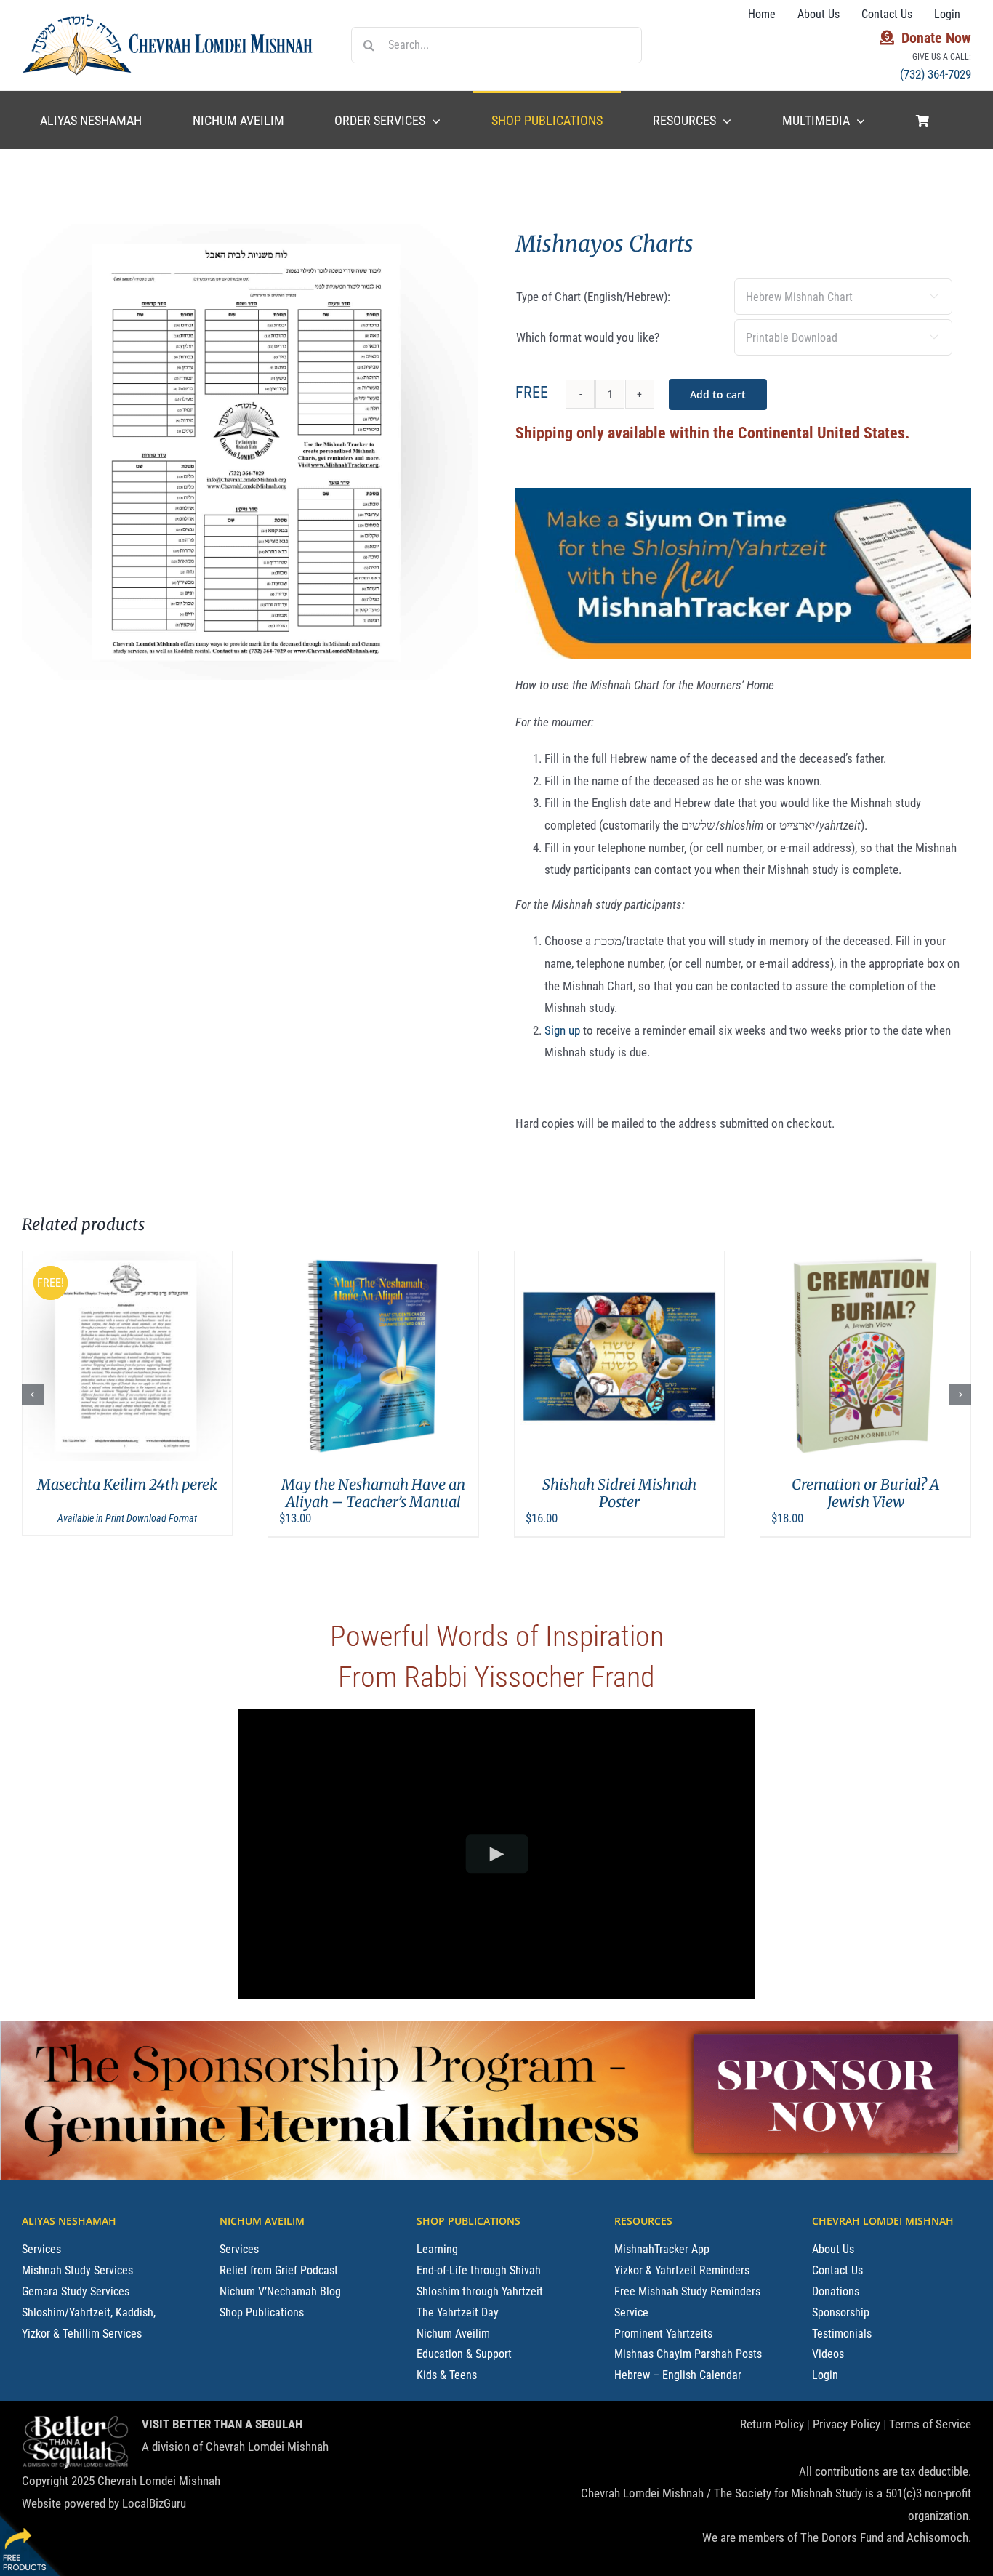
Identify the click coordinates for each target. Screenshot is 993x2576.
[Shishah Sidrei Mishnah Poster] (373, 1356)
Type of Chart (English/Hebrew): (593, 297)
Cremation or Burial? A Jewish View (620, 1493)
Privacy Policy (847, 2424)
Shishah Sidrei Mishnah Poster (374, 1493)
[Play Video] (497, 1854)
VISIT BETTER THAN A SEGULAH (222, 2424)
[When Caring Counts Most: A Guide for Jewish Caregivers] (865, 1356)
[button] (33, 1395)
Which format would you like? (588, 337)
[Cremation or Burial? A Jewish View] (620, 1356)
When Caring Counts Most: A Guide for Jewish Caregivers (866, 1493)
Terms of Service (930, 2424)
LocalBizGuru (154, 2503)
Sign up (562, 1030)
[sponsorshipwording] (332, 2034)
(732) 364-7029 (936, 74)
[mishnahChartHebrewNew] (250, 452)
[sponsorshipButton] (825, 2027)
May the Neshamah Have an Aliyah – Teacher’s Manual (128, 1493)
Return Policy (772, 2424)
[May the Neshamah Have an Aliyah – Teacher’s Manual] (128, 1356)
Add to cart (718, 394)
